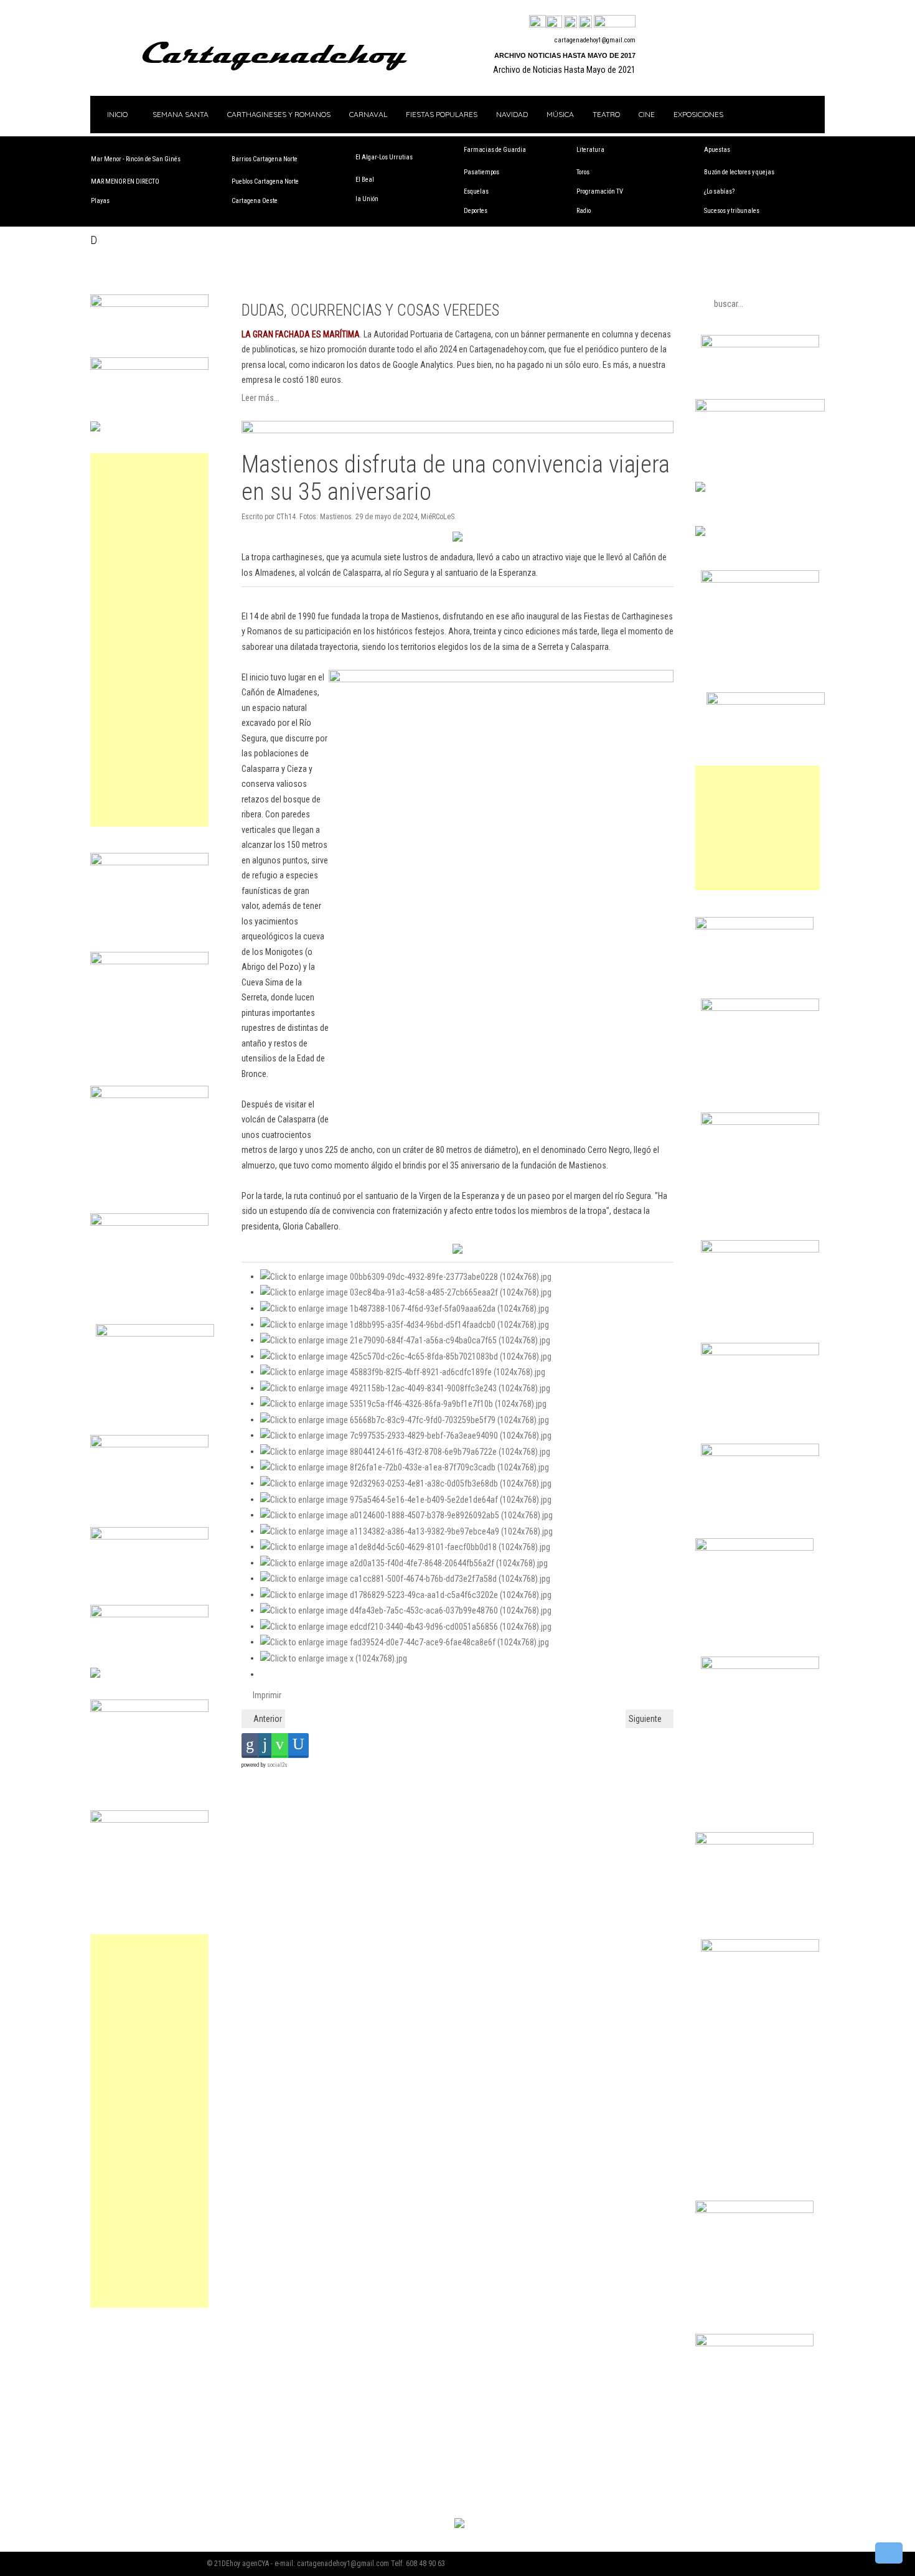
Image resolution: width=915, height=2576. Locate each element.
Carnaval (368, 114)
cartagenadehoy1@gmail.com (595, 40)
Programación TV (600, 191)
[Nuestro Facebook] (537, 22)
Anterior (267, 1719)
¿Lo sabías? (719, 191)
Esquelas (476, 191)
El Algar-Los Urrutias (384, 157)
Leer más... (260, 398)
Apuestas (717, 150)
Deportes (476, 211)
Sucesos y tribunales (732, 211)
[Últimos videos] (570, 22)
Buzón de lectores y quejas (739, 172)
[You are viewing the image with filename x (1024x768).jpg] (334, 1658)
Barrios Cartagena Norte (265, 159)
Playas (100, 201)
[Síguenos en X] (554, 22)
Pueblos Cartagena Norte (265, 181)
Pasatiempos (481, 172)
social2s (277, 1765)
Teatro (606, 114)
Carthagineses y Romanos (279, 114)
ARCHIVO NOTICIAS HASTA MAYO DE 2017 (565, 55)
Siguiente (646, 1719)
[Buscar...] (615, 22)
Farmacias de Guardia (495, 150)
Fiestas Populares (442, 114)
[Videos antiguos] (585, 22)
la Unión (367, 199)
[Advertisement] (149, 640)
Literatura (590, 150)
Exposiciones (698, 114)
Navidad (512, 114)
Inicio (116, 114)
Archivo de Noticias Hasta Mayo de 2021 (564, 70)
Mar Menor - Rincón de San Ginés (136, 159)
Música (560, 114)
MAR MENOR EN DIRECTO (125, 181)
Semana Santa (181, 114)
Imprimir (266, 1695)
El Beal (365, 180)
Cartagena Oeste (255, 201)
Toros (583, 172)
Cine (647, 114)
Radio (584, 211)
